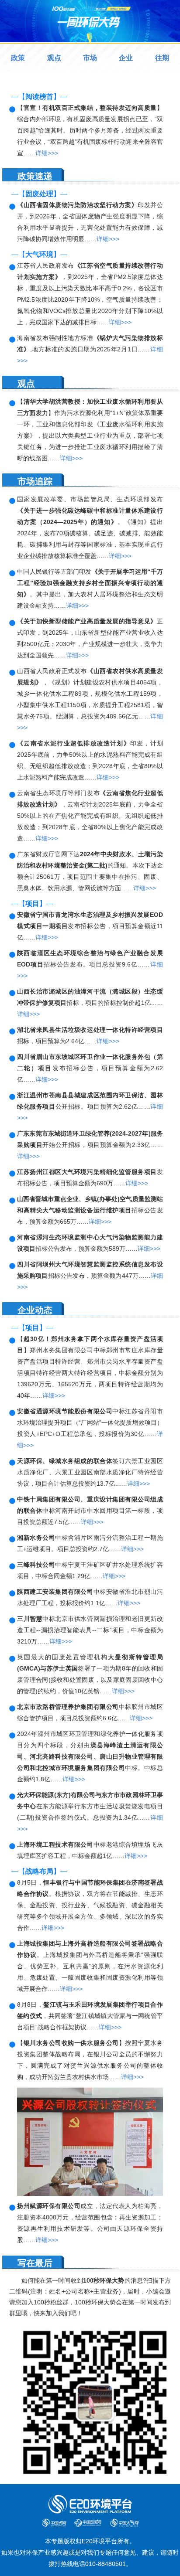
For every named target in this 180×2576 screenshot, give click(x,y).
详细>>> (47, 153)
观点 (54, 58)
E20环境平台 (99, 2541)
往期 (162, 58)
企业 (126, 58)
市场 (90, 58)
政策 (18, 58)
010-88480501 (106, 2564)
